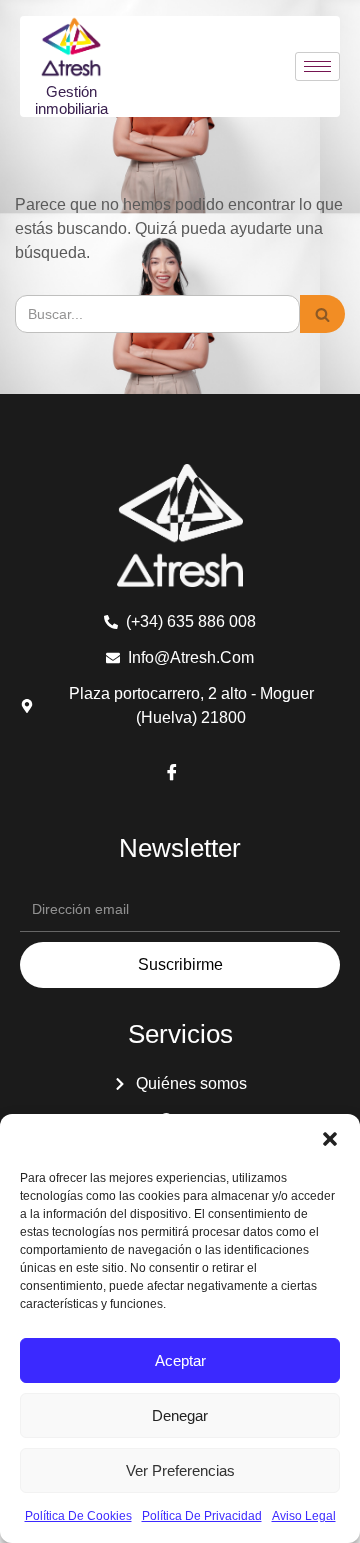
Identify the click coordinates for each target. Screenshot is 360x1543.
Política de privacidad (202, 1516)
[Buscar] (322, 314)
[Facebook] (172, 774)
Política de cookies (78, 1516)
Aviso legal (304, 1516)
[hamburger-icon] (317, 66)
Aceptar (180, 1360)
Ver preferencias (180, 1470)
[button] (330, 1139)
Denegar (180, 1415)
